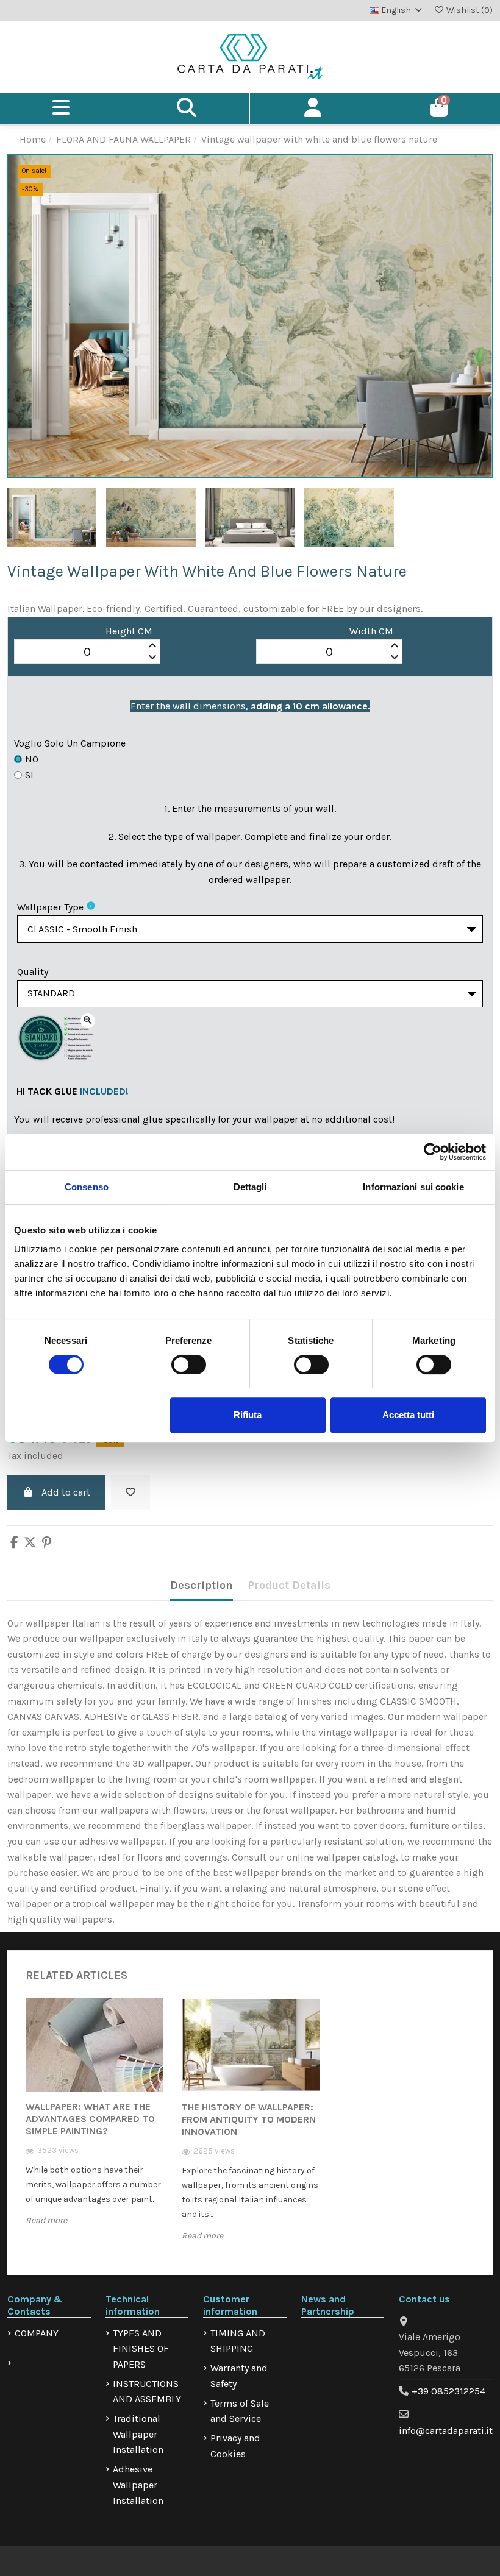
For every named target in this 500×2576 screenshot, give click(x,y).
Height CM (129, 631)
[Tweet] (30, 1543)
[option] (95, 2123)
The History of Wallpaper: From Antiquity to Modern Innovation (249, 2119)
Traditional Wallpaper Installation (138, 2434)
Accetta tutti (408, 1415)
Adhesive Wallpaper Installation (138, 2485)
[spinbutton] (87, 652)
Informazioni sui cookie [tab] (413, 1187)
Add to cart (66, 1492)
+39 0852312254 (448, 2391)
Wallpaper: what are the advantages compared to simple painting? (90, 2119)
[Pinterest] (47, 1543)
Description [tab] (202, 1585)
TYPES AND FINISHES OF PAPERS (141, 2349)
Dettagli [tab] (250, 1187)
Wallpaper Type (50, 907)
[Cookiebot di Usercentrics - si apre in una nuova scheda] (433, 1152)
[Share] (14, 1543)
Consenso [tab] (87, 1187)
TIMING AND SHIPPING (238, 2341)
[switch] (189, 1364)
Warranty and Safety (239, 2376)
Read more (46, 2220)
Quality (33, 972)
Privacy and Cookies (235, 2446)
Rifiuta (248, 1415)
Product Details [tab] (289, 1585)
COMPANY (37, 2333)
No (32, 759)
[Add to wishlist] (130, 1492)
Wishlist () (469, 10)
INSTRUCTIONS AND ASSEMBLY (147, 2392)
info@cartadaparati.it (446, 2431)
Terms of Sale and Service (240, 2411)
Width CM (371, 631)
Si (29, 775)
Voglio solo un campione (70, 743)
